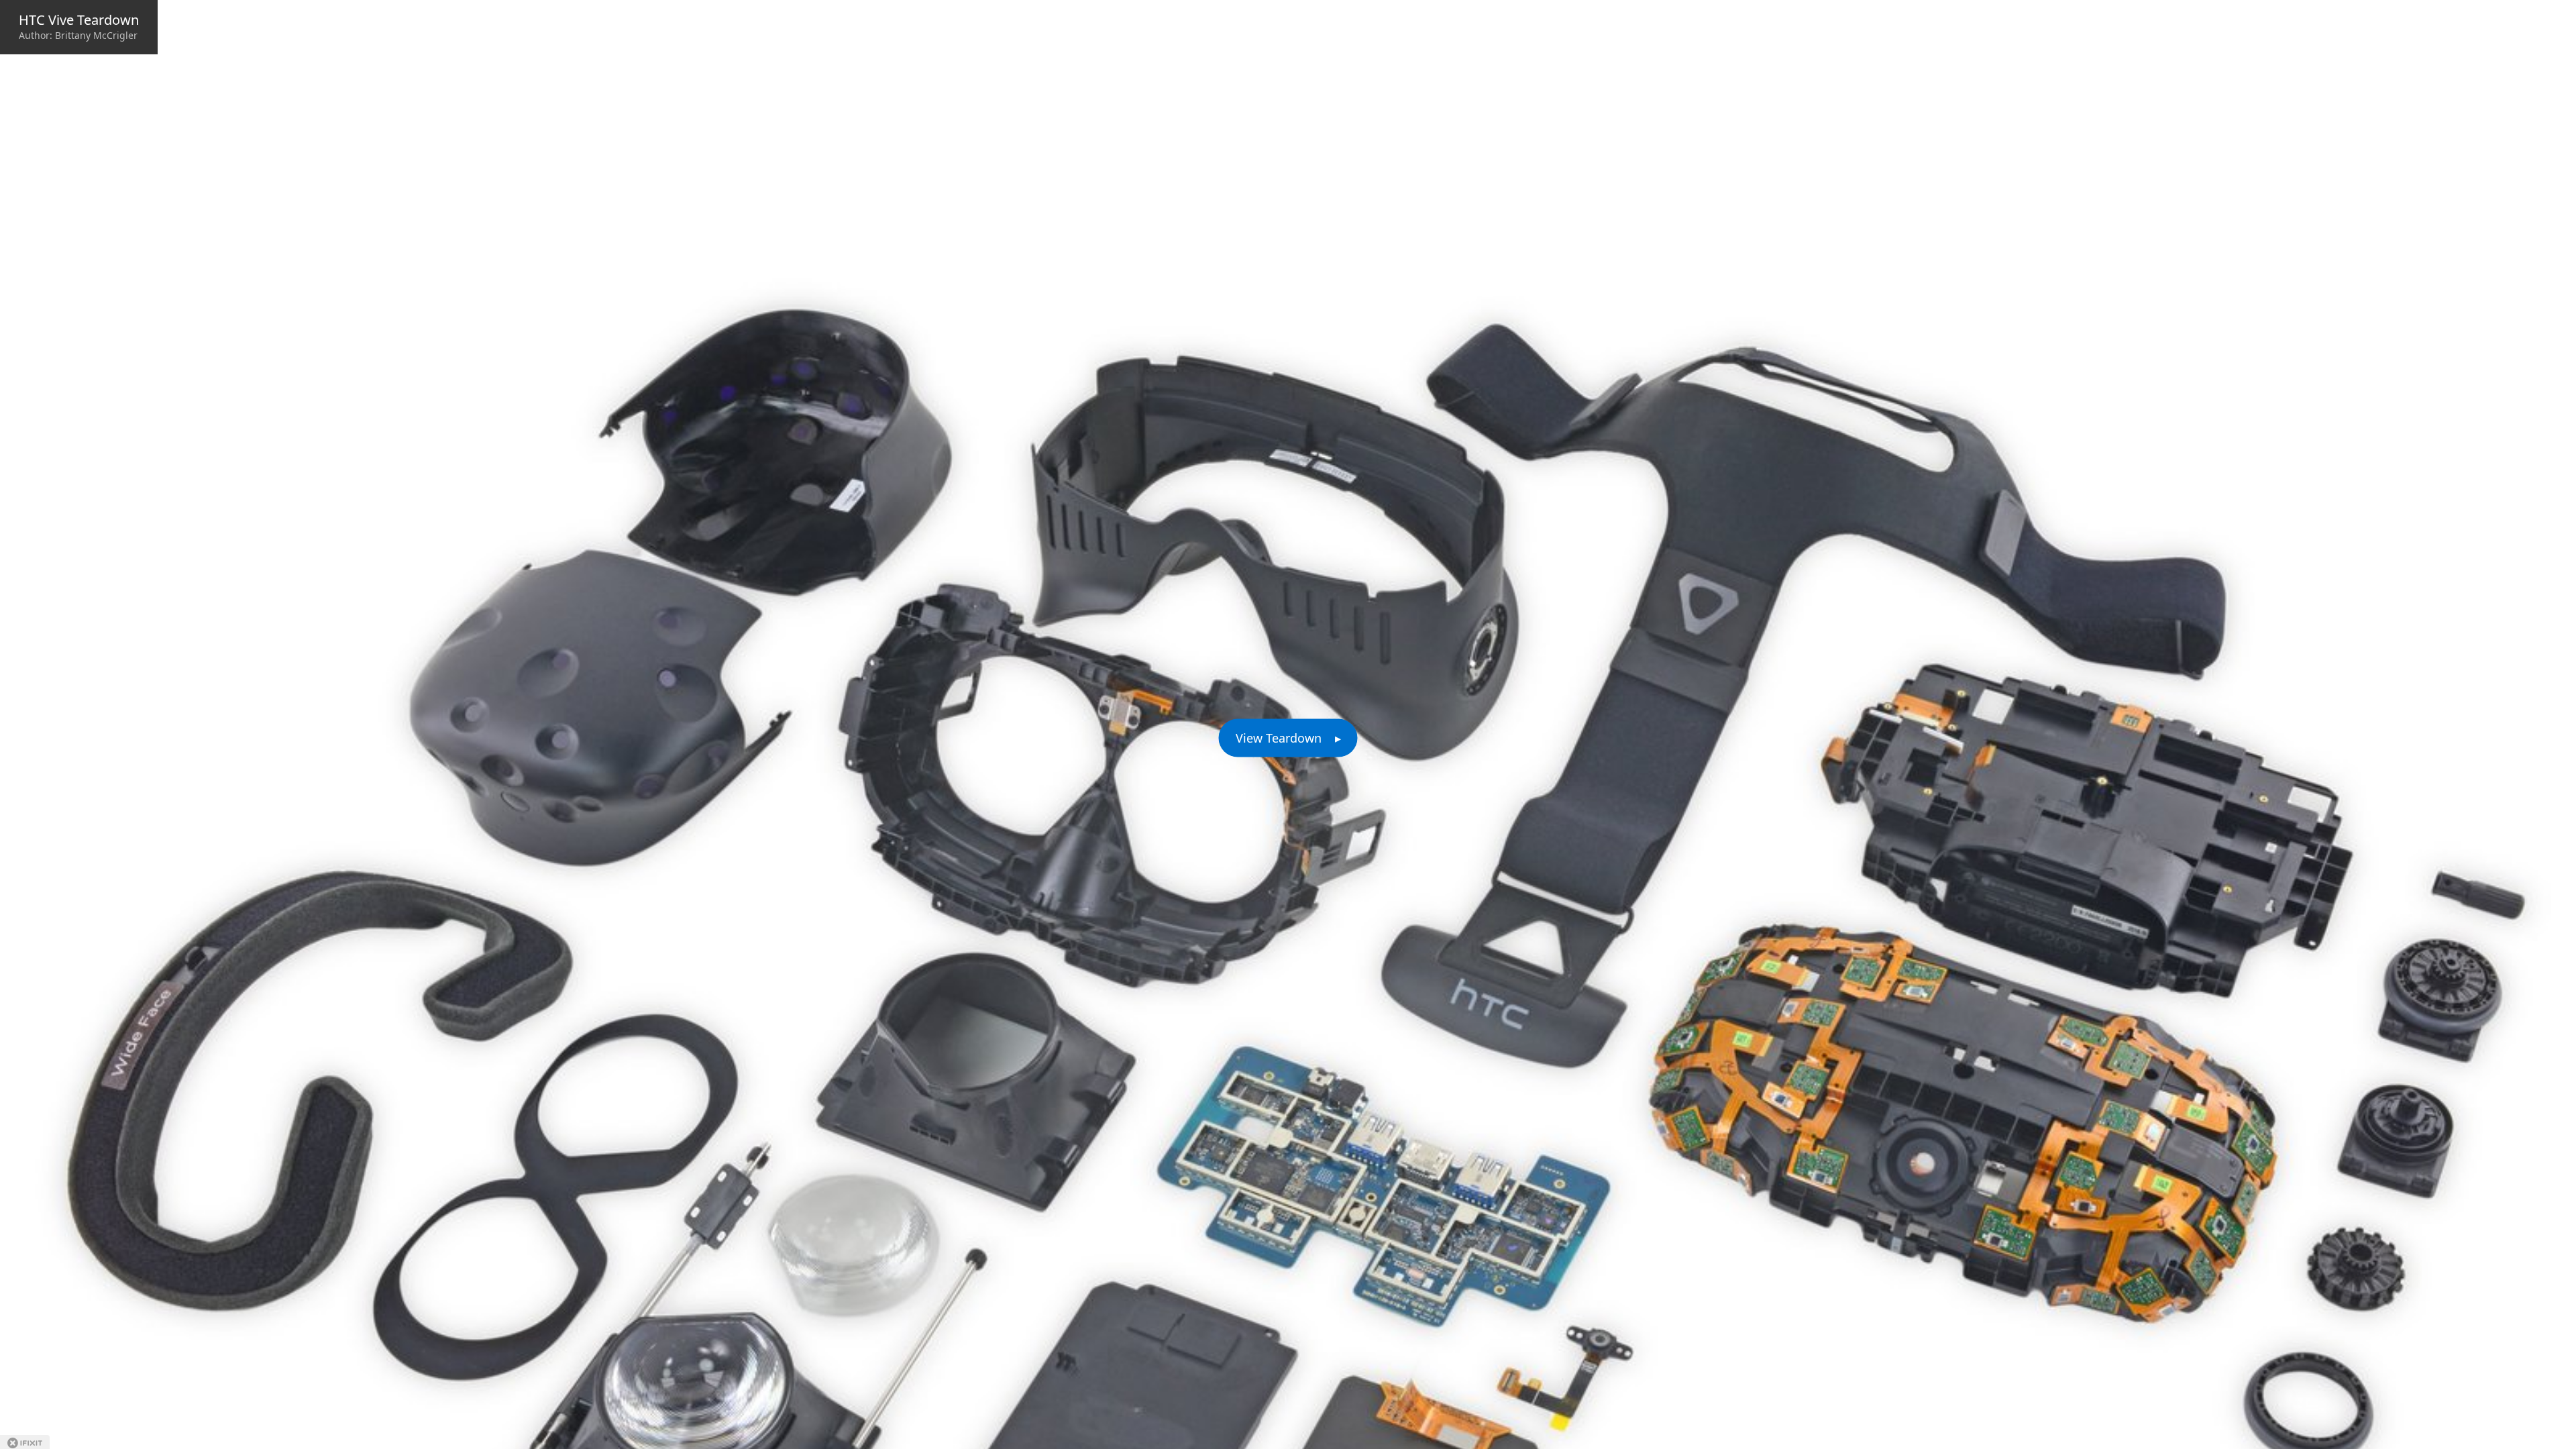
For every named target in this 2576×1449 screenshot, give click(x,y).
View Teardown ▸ (1288, 738)
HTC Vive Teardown (79, 20)
